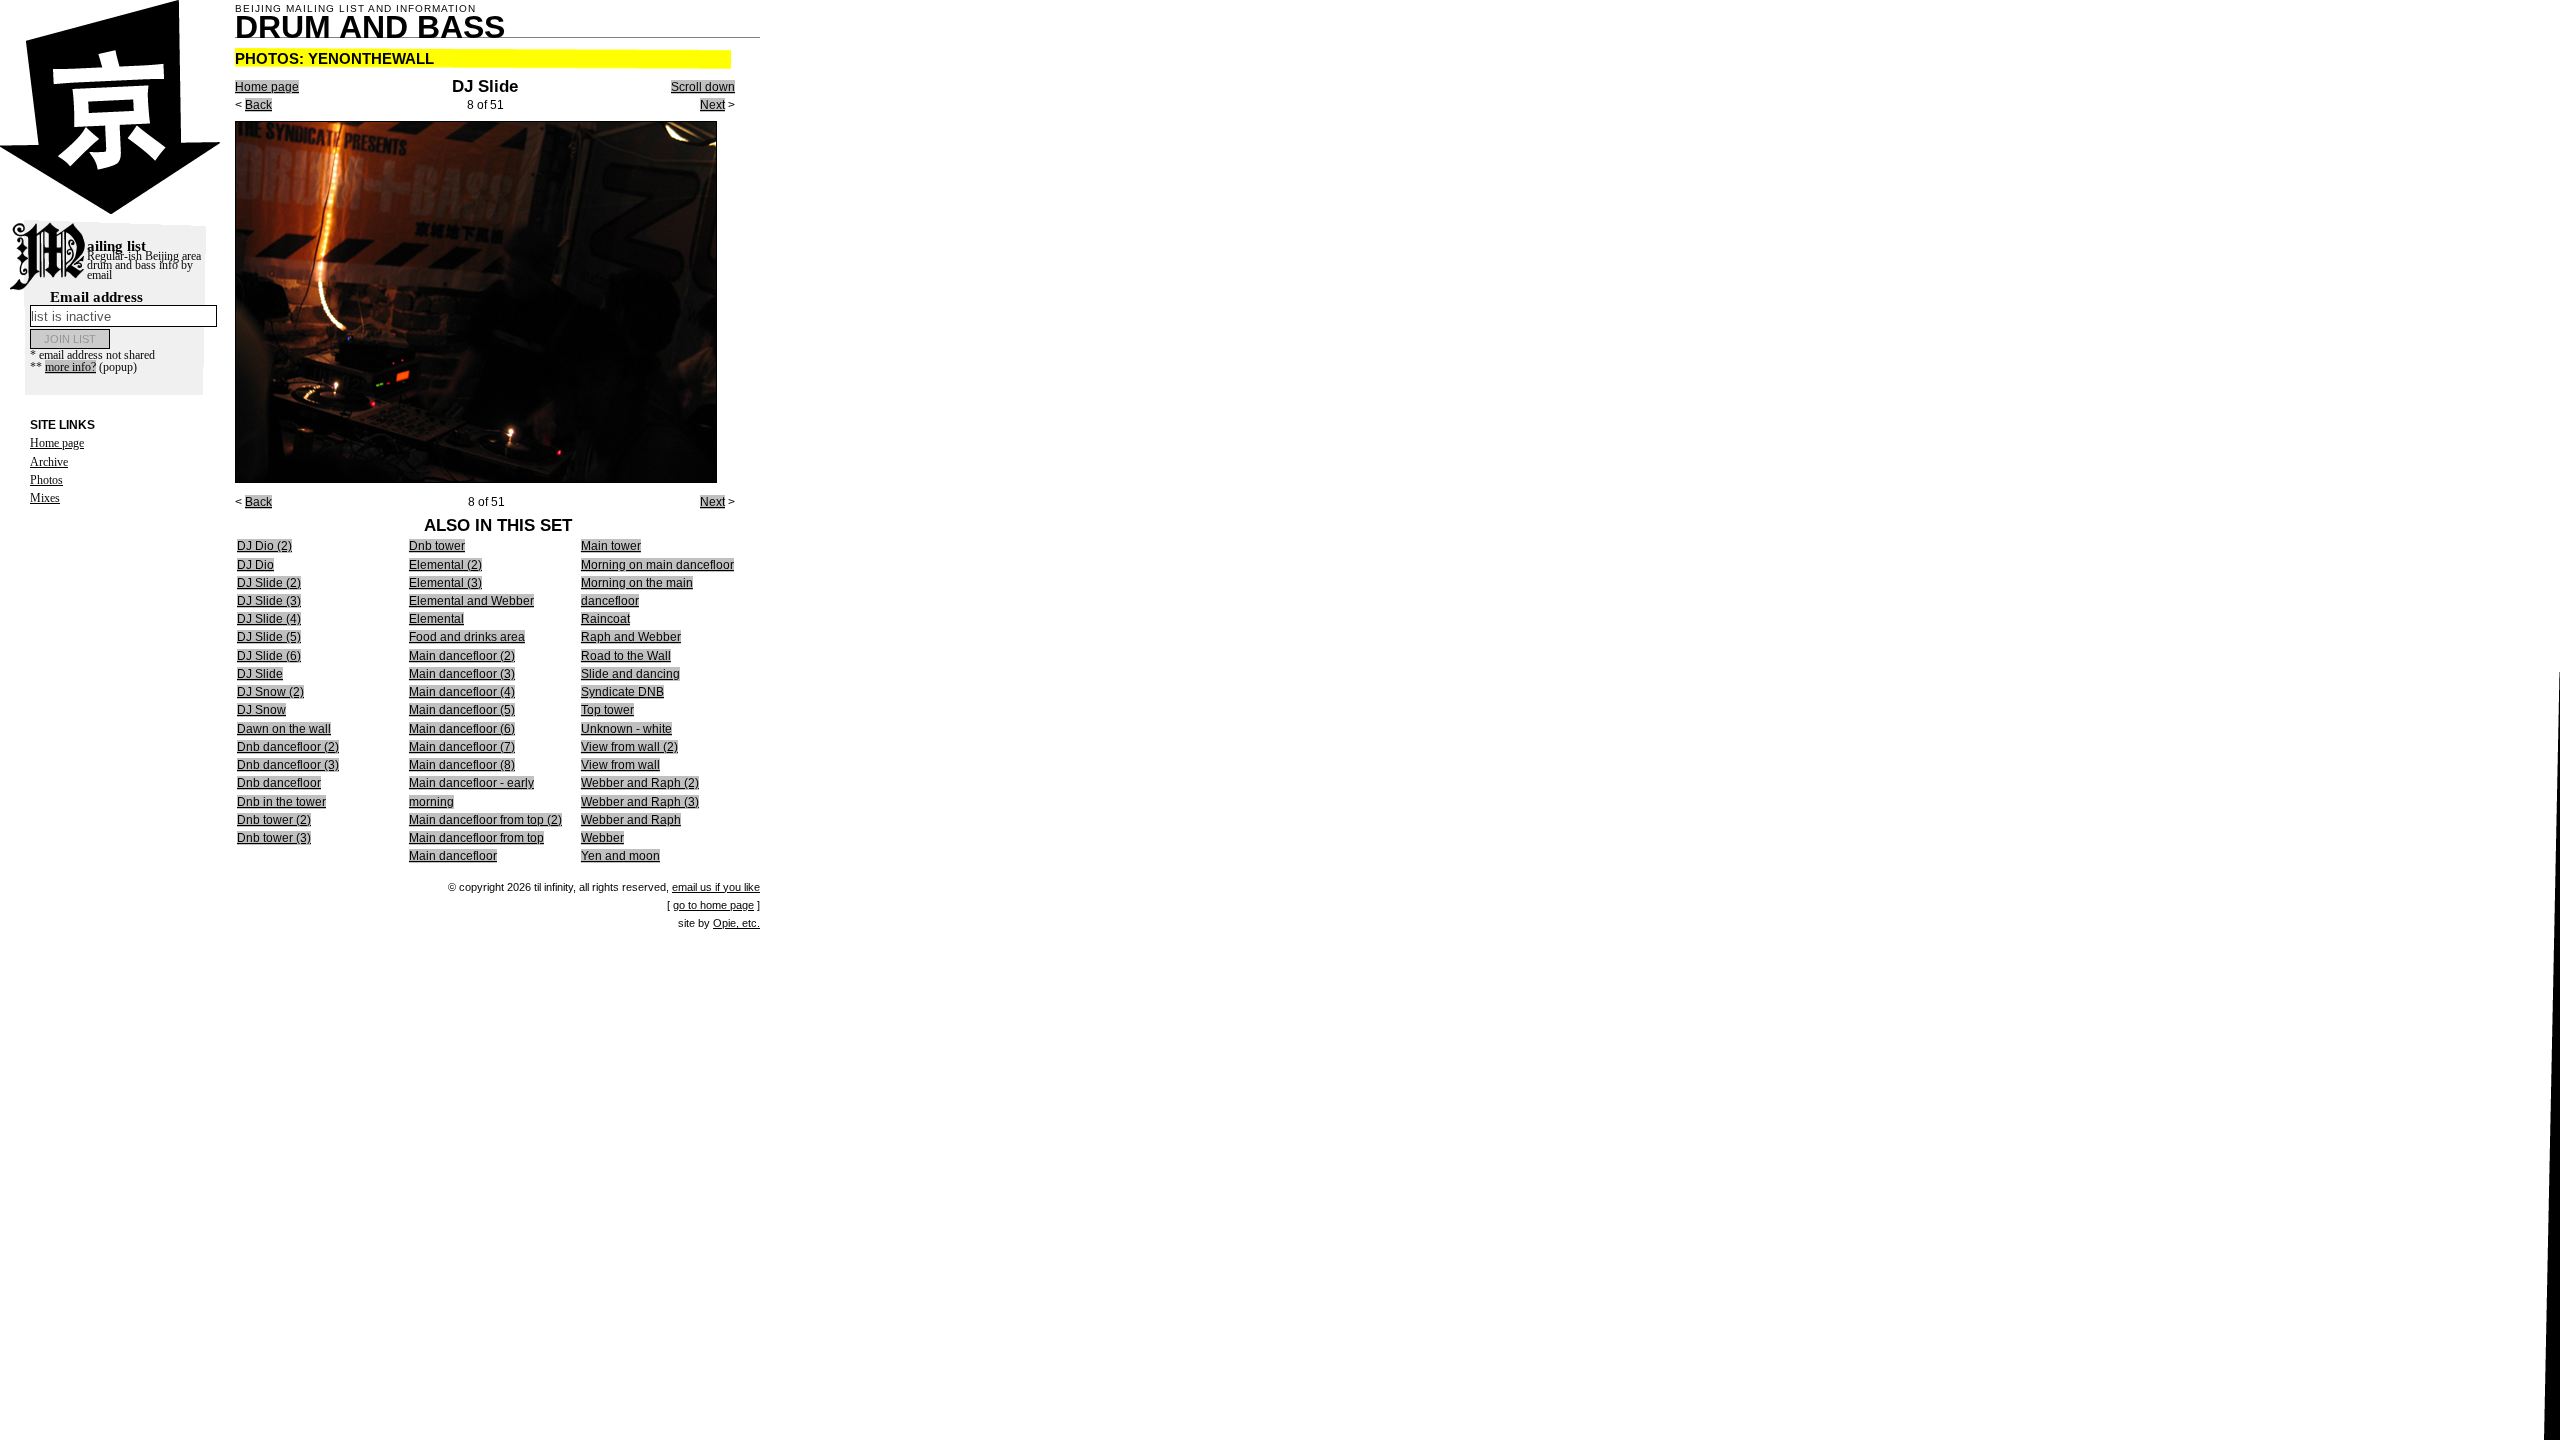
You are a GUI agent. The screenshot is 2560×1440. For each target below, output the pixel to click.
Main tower (611, 546)
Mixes (45, 498)
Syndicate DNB (622, 692)
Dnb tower (437, 546)
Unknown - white (626, 729)
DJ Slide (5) (269, 637)
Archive (49, 462)
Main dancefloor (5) (462, 710)
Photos (46, 480)
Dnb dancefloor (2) (288, 747)
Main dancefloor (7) (462, 747)
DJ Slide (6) (269, 656)
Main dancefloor (453, 856)
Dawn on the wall (284, 729)
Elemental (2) (445, 565)
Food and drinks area (467, 637)
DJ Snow (261, 710)
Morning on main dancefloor (657, 565)
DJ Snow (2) (270, 692)
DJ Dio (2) (264, 546)
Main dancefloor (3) (462, 674)
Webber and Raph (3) (640, 802)
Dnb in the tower (281, 802)
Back (258, 105)
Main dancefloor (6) (462, 729)
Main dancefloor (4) (462, 692)
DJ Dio (255, 565)
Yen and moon (620, 856)
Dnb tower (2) (274, 820)
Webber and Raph (631, 820)
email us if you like (716, 887)
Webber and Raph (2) (640, 783)
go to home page (713, 905)
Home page (57, 443)
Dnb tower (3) (274, 838)
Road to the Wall (626, 656)
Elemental (436, 619)
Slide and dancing (630, 674)
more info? (70, 367)
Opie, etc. (736, 923)
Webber (602, 838)
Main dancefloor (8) (462, 765)
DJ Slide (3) (269, 601)
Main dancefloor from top (476, 838)
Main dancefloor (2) (462, 656)
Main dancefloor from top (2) (485, 820)
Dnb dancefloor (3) (288, 765)
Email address (96, 297)
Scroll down (703, 87)
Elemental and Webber (471, 601)
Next (712, 105)
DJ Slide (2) (269, 583)
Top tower (607, 710)
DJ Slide (260, 674)
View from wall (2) (629, 747)
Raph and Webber (631, 637)
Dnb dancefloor (279, 783)
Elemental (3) (445, 583)
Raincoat (605, 619)
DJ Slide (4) (269, 619)
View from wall (620, 765)
